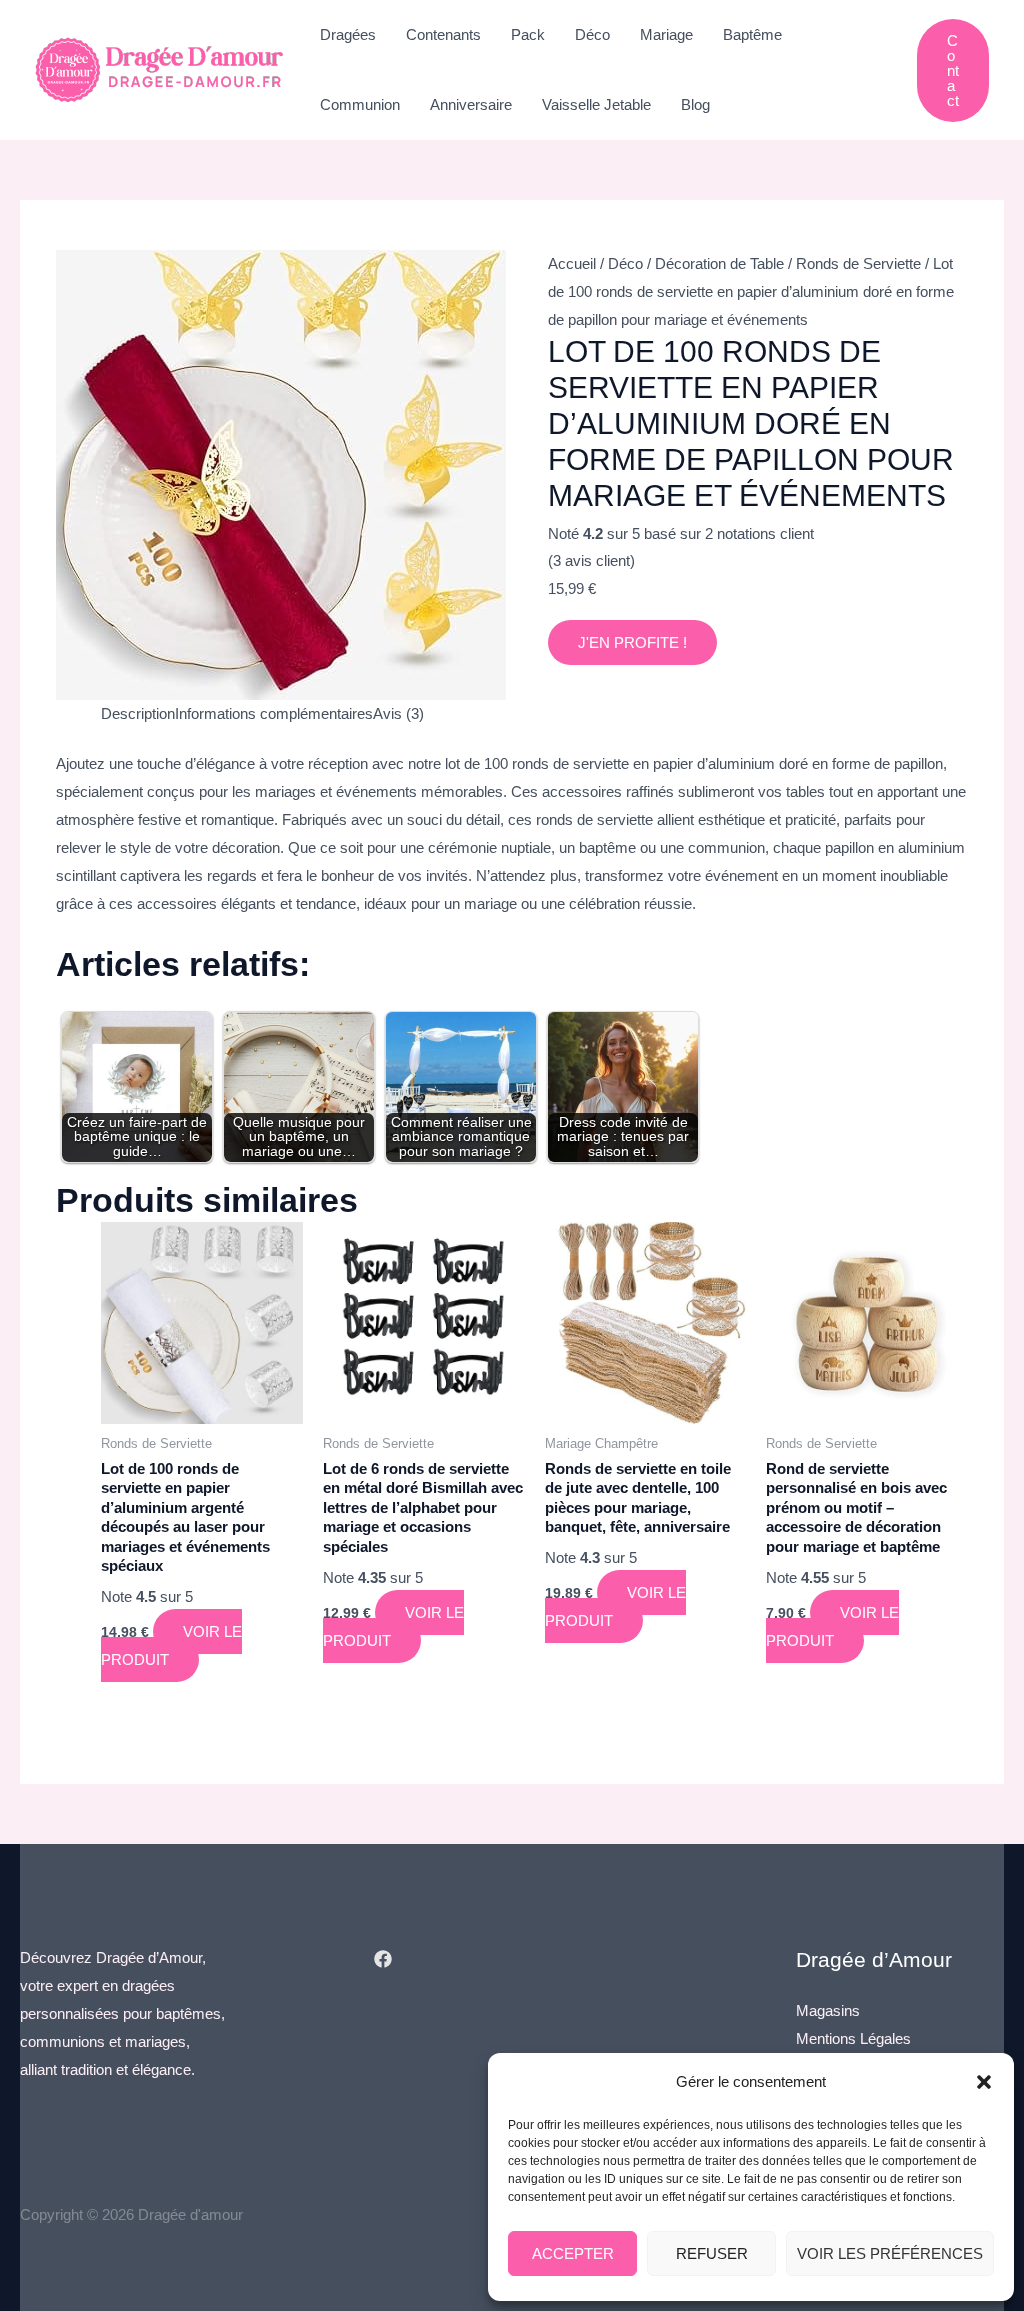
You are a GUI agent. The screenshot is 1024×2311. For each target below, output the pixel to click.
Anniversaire (471, 104)
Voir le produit (171, 1645)
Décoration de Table (719, 263)
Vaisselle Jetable (596, 104)
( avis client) (591, 560)
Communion (360, 104)
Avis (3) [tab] (398, 713)
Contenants (443, 34)
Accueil (572, 263)
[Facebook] (383, 1959)
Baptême (752, 34)
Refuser (712, 2253)
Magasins (828, 2010)
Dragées (348, 34)
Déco (592, 34)
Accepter (573, 2253)
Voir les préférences (890, 2253)
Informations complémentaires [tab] (274, 713)
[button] (984, 2082)
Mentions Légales (853, 2038)
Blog (695, 104)
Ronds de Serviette (858, 263)
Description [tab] (138, 713)
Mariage (666, 34)
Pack (528, 34)
